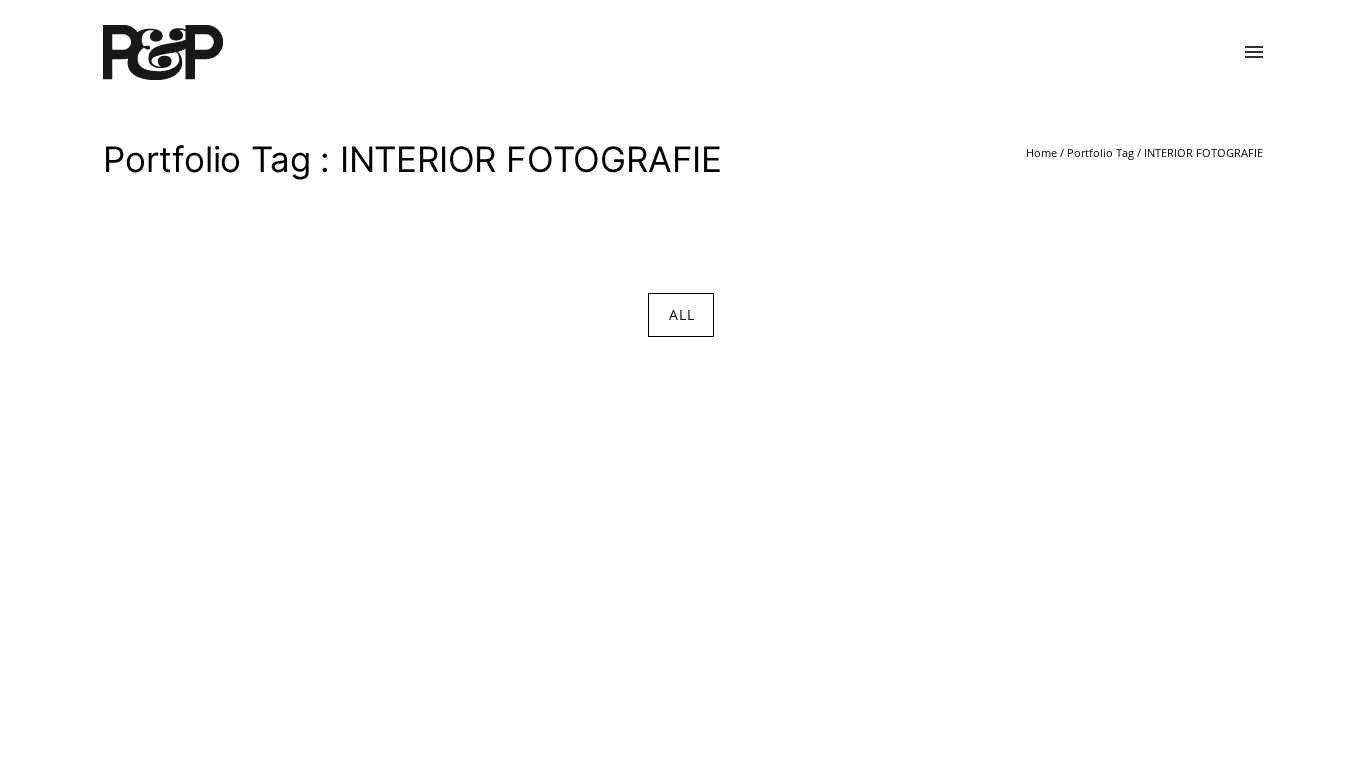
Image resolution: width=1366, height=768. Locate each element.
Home (1041, 152)
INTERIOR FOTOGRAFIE (1203, 152)
